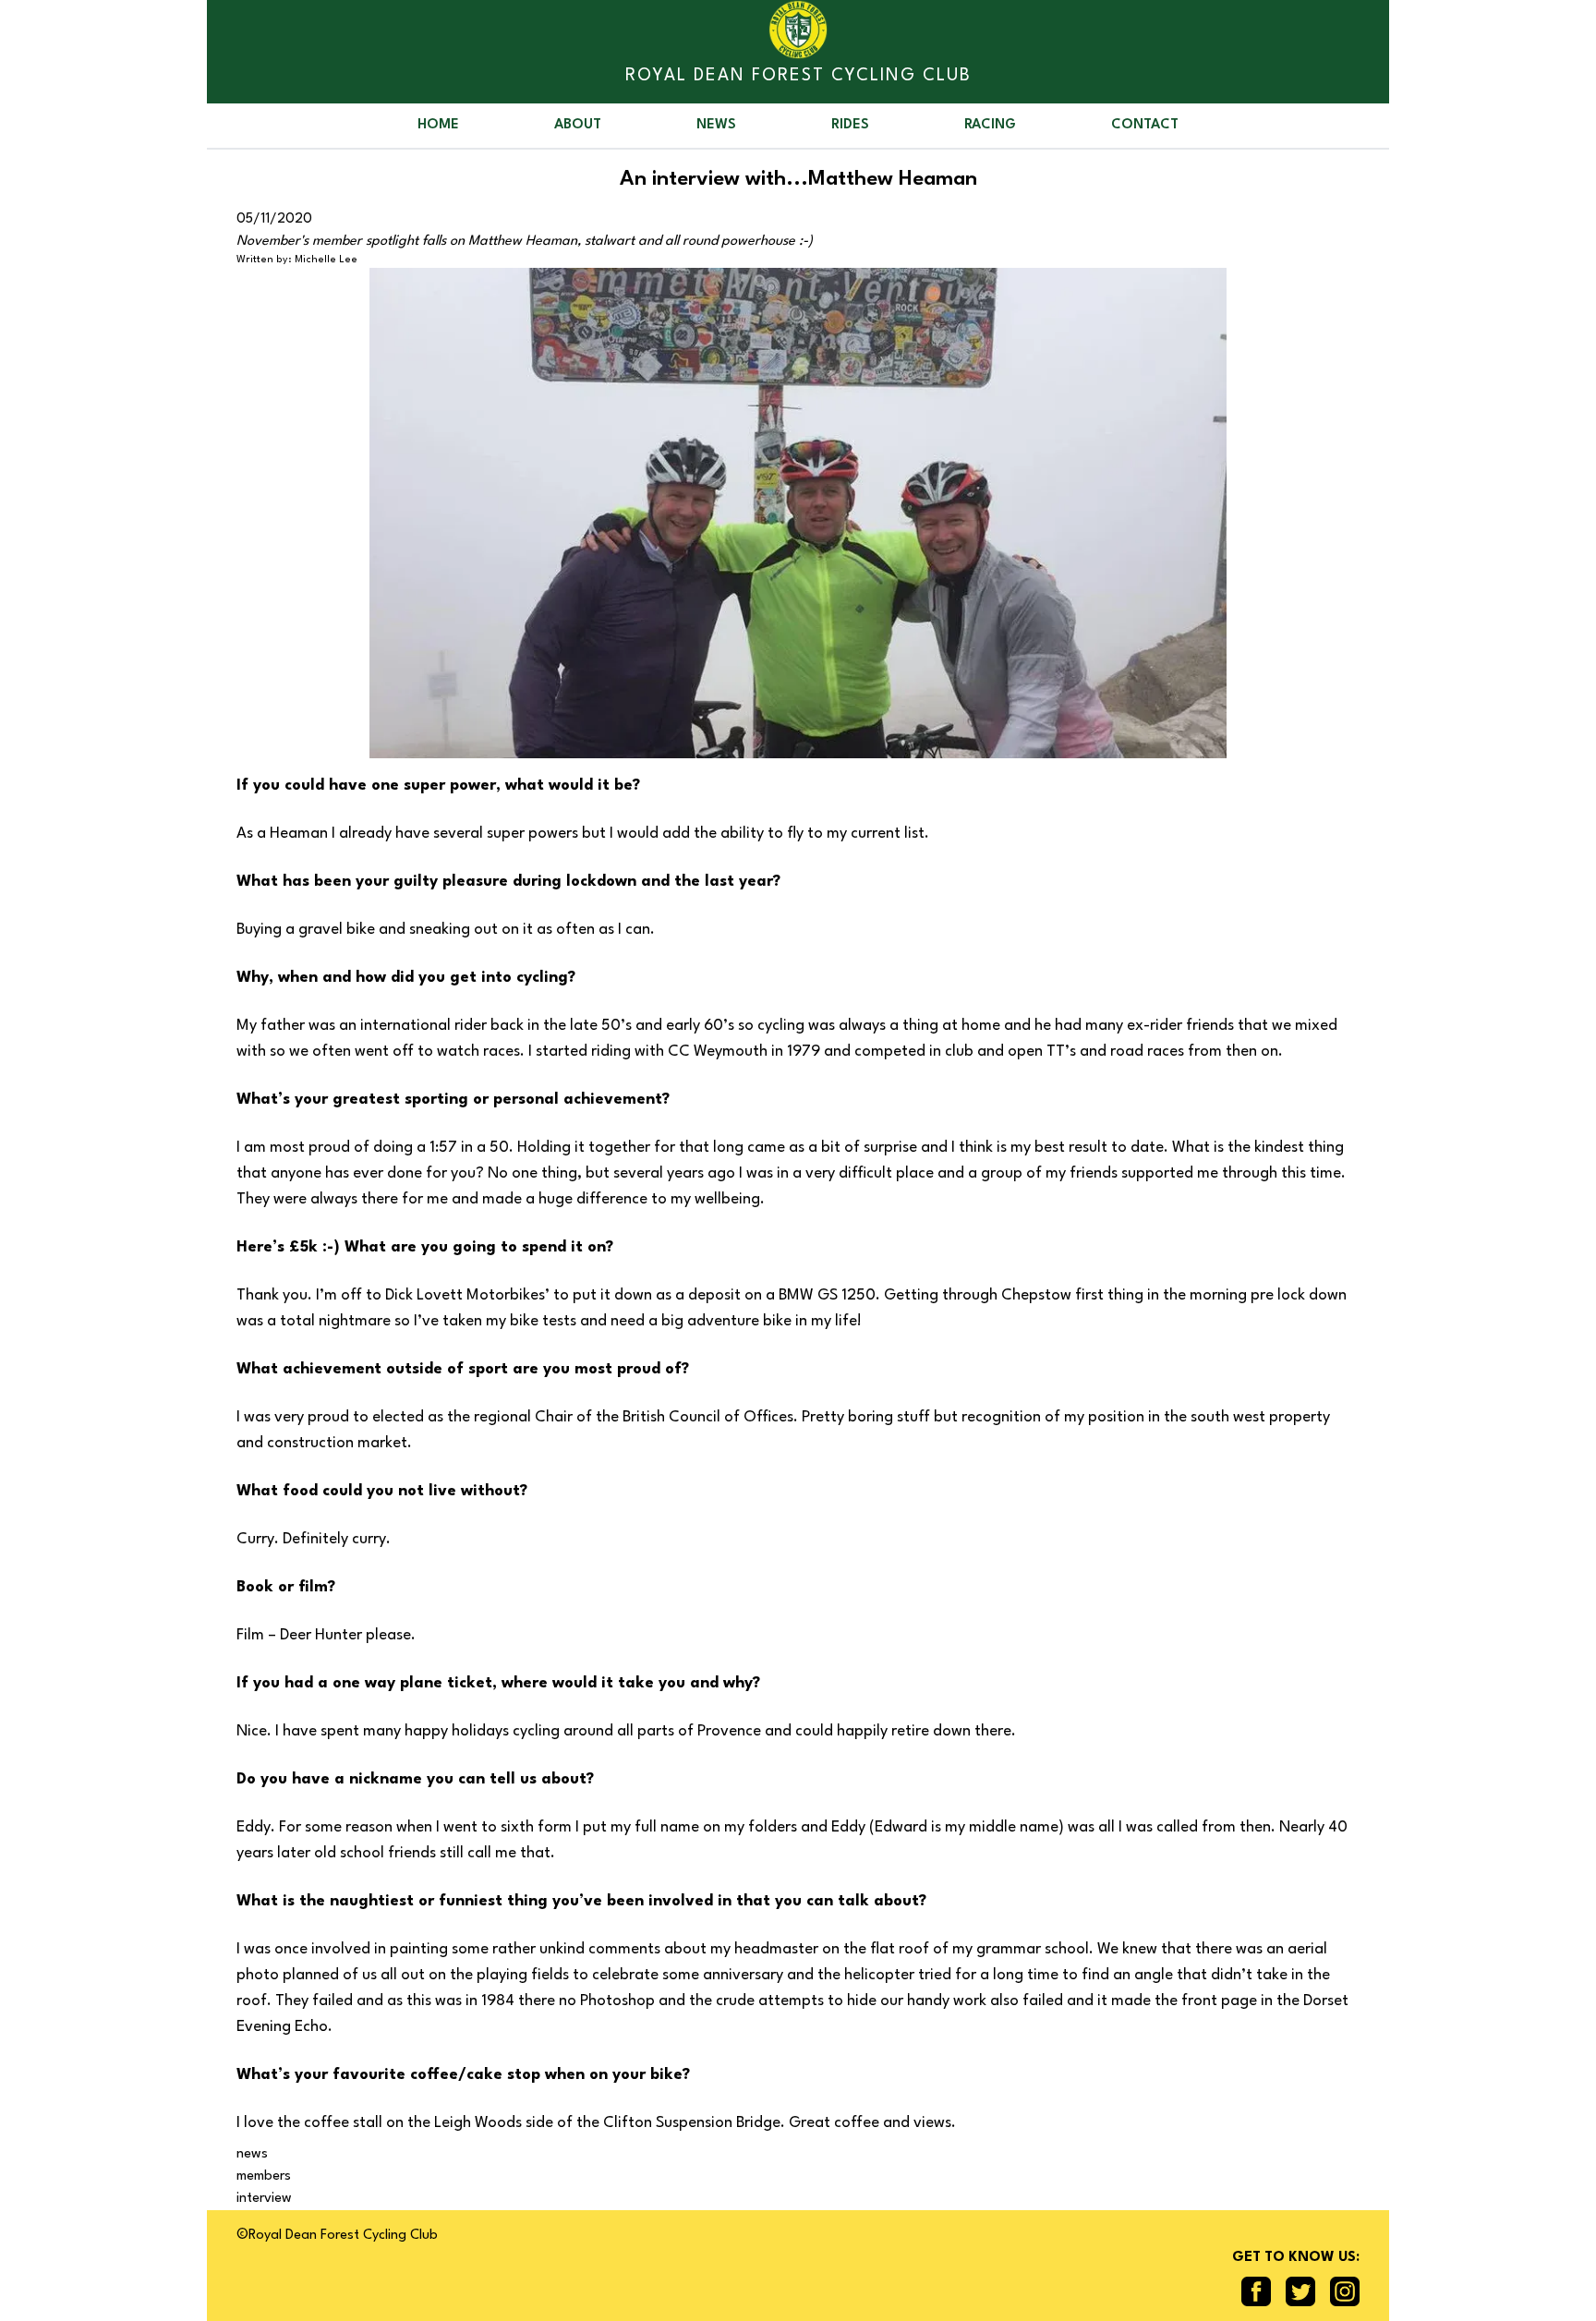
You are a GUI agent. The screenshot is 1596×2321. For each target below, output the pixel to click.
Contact (1145, 125)
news (252, 2154)
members (264, 2176)
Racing (990, 125)
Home (438, 125)
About (578, 125)
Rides (850, 125)
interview (264, 2199)
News (716, 125)
